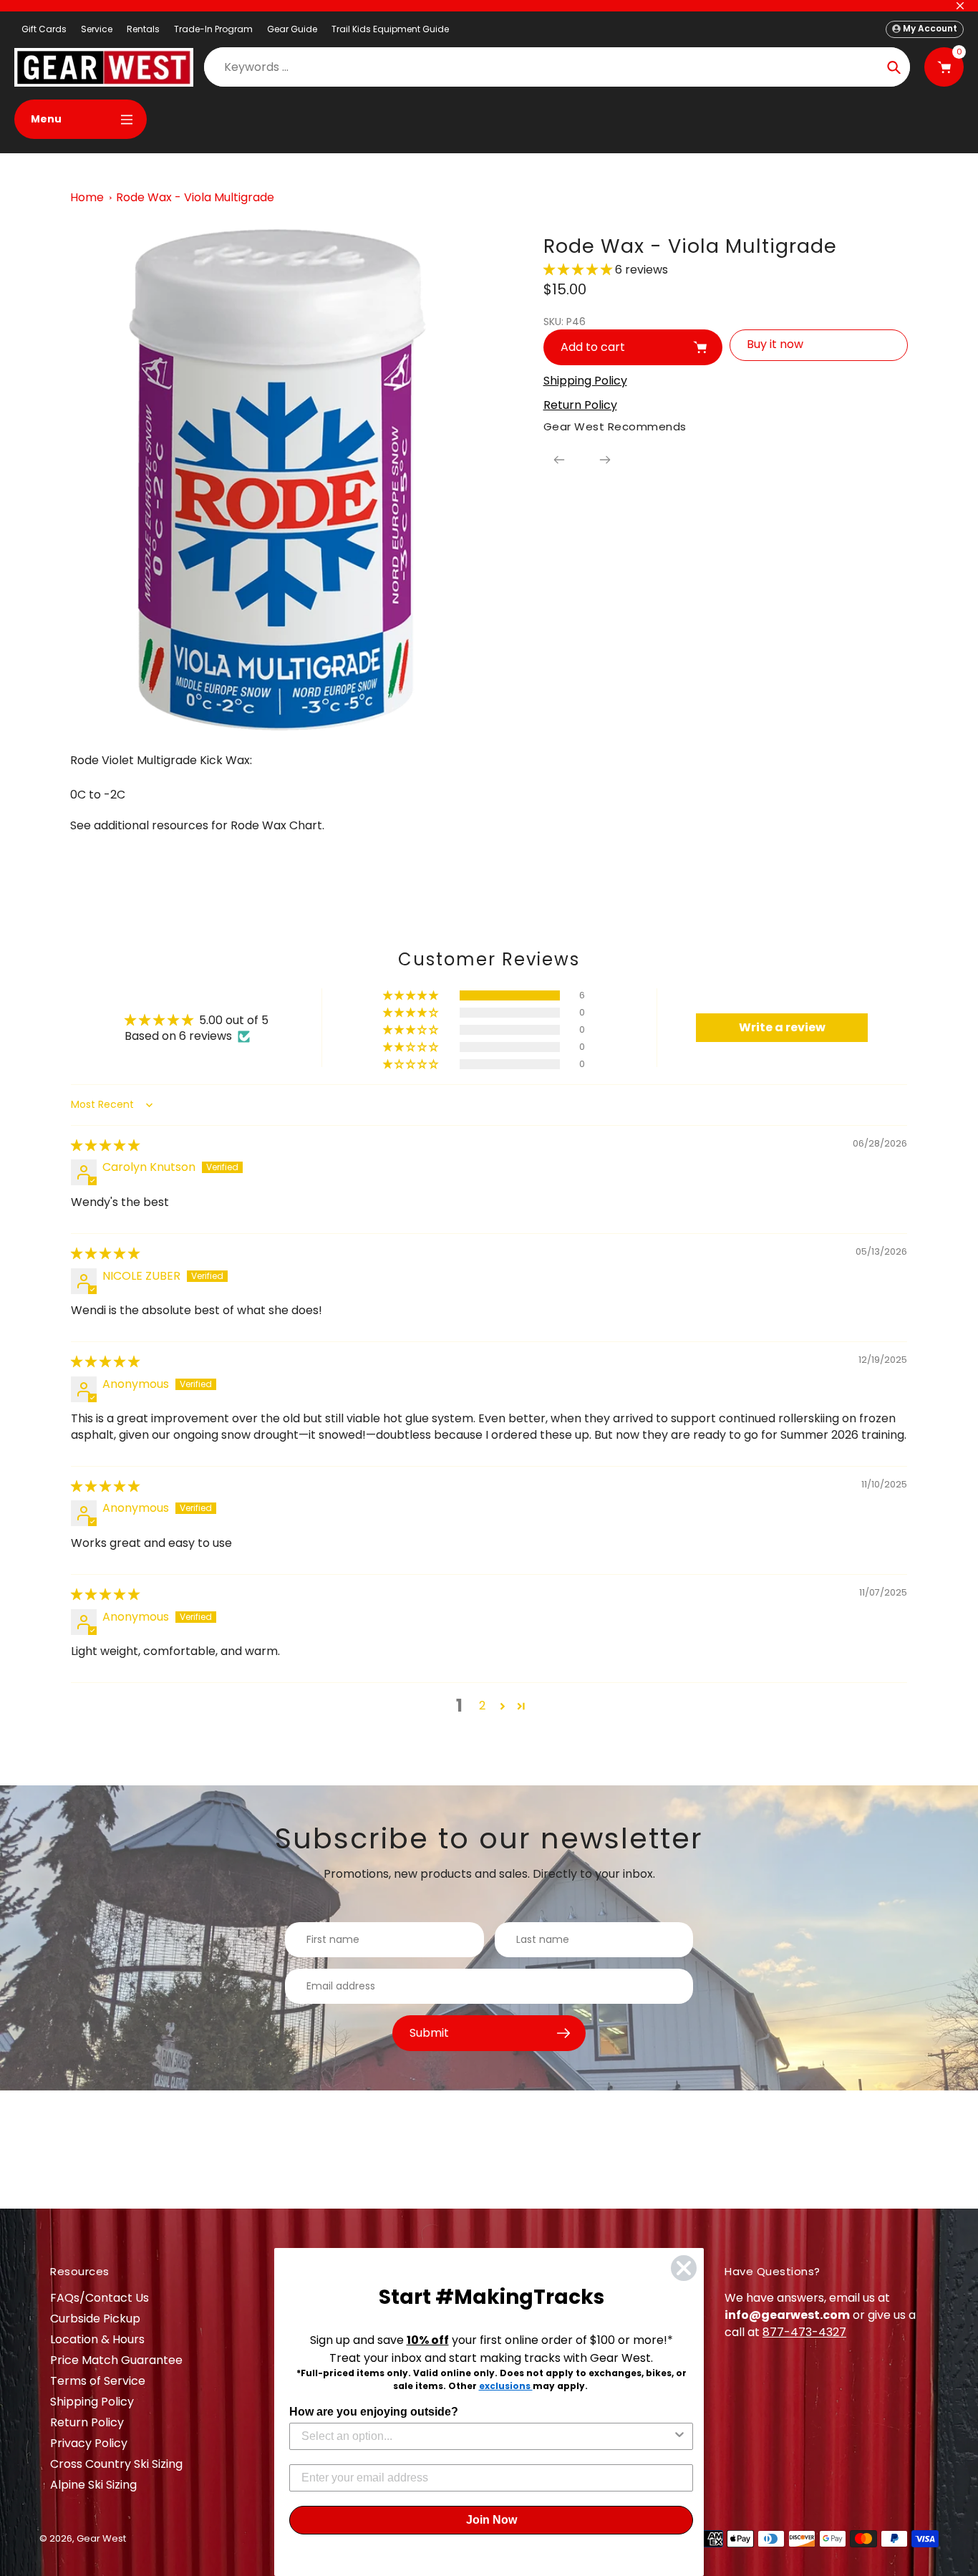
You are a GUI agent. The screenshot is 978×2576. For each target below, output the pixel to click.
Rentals (143, 29)
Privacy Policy (89, 2443)
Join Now (492, 2520)
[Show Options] (679, 2436)
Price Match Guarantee (116, 2360)
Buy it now (775, 344)
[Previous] (559, 460)
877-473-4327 (804, 2332)
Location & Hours (97, 2339)
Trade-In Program (213, 29)
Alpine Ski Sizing (93, 2485)
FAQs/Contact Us (100, 2298)
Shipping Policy (92, 2402)
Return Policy (87, 2422)
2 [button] (482, 1706)
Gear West (101, 2538)
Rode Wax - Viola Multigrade (195, 197)
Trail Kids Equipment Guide (390, 29)
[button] (579, 270)
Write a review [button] (782, 1027)
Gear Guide (292, 29)
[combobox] (487, 2436)
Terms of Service (98, 2381)
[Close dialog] (684, 2268)
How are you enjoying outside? (374, 2412)
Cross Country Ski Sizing (116, 2464)
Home (87, 197)
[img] (105, 1145)
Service (97, 29)
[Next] (605, 460)
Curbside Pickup (95, 2319)
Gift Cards (44, 29)
